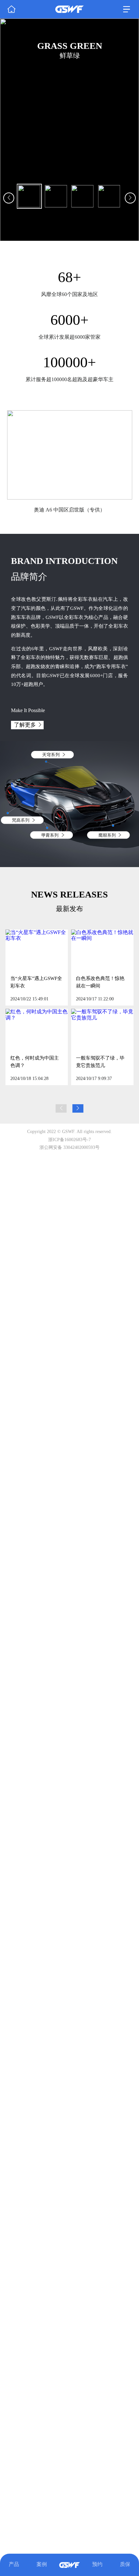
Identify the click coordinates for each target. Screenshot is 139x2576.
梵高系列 (11, 820)
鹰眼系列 (98, 835)
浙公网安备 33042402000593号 (69, 1147)
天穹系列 (42, 754)
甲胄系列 (41, 835)
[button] (18, 458)
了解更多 (25, 725)
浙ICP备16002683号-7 (69, 1140)
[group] (69, 130)
